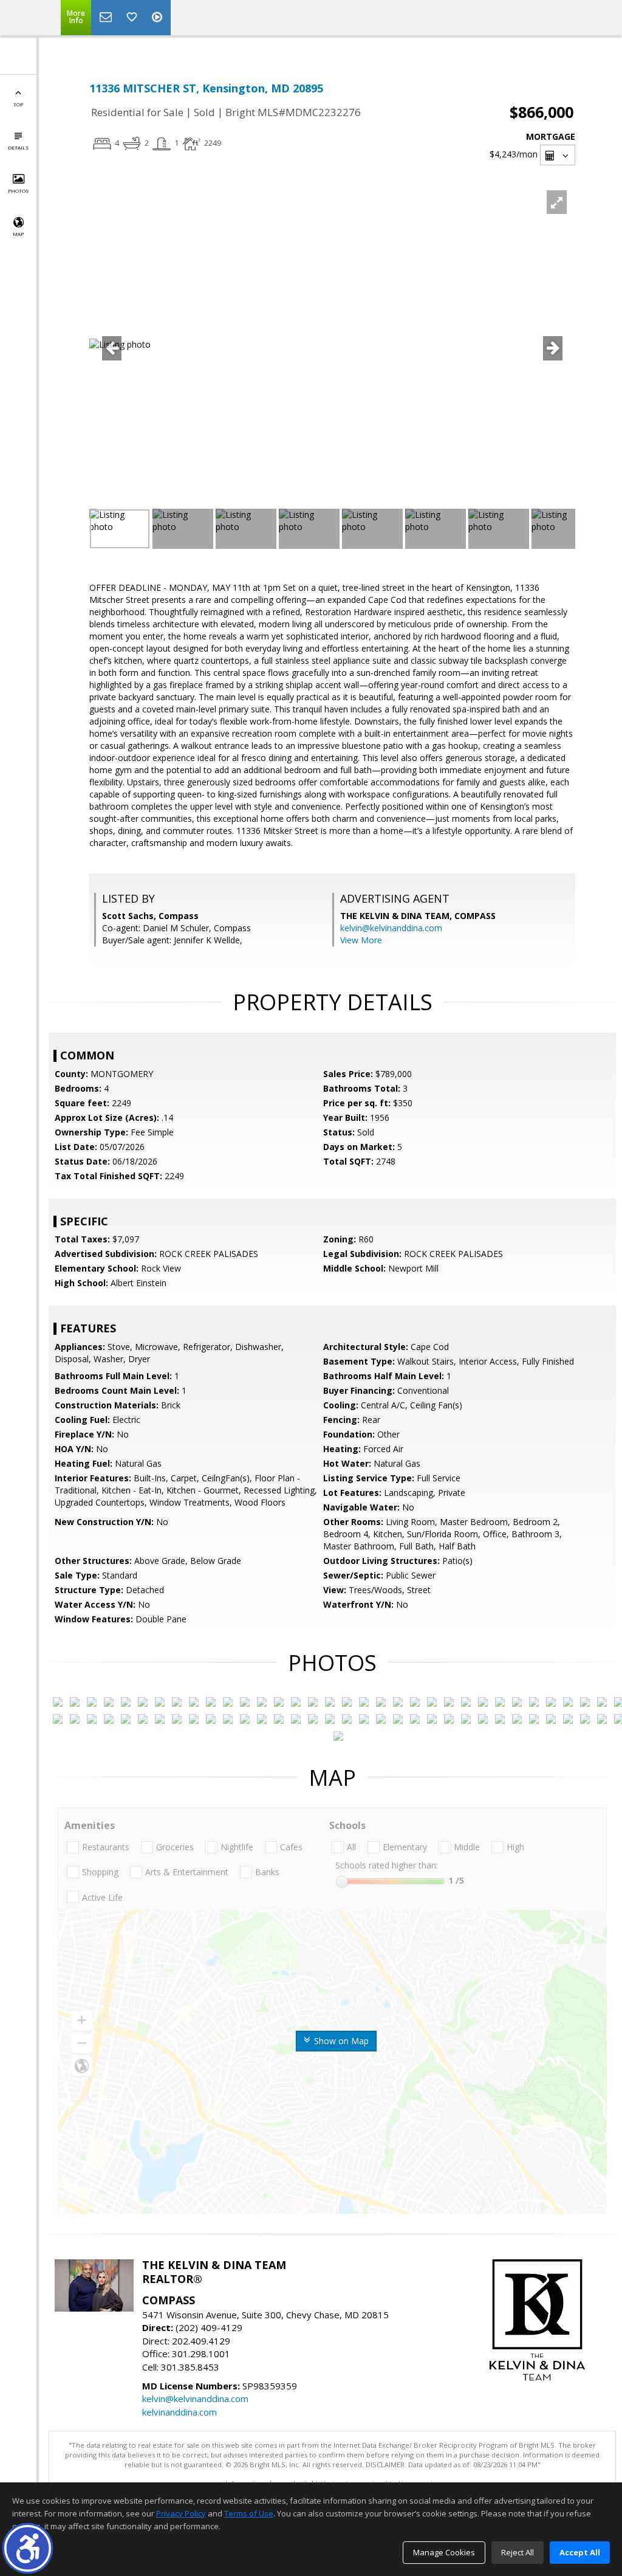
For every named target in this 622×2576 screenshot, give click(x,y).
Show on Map (340, 2041)
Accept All (580, 2552)
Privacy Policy (181, 2513)
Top (18, 104)
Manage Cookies (444, 2552)
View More (361, 940)
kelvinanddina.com (179, 2412)
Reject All (518, 2552)
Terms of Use (249, 2513)
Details (18, 147)
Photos (18, 191)
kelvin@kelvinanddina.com (391, 928)
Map (18, 234)
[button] (28, 2548)
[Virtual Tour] (159, 18)
